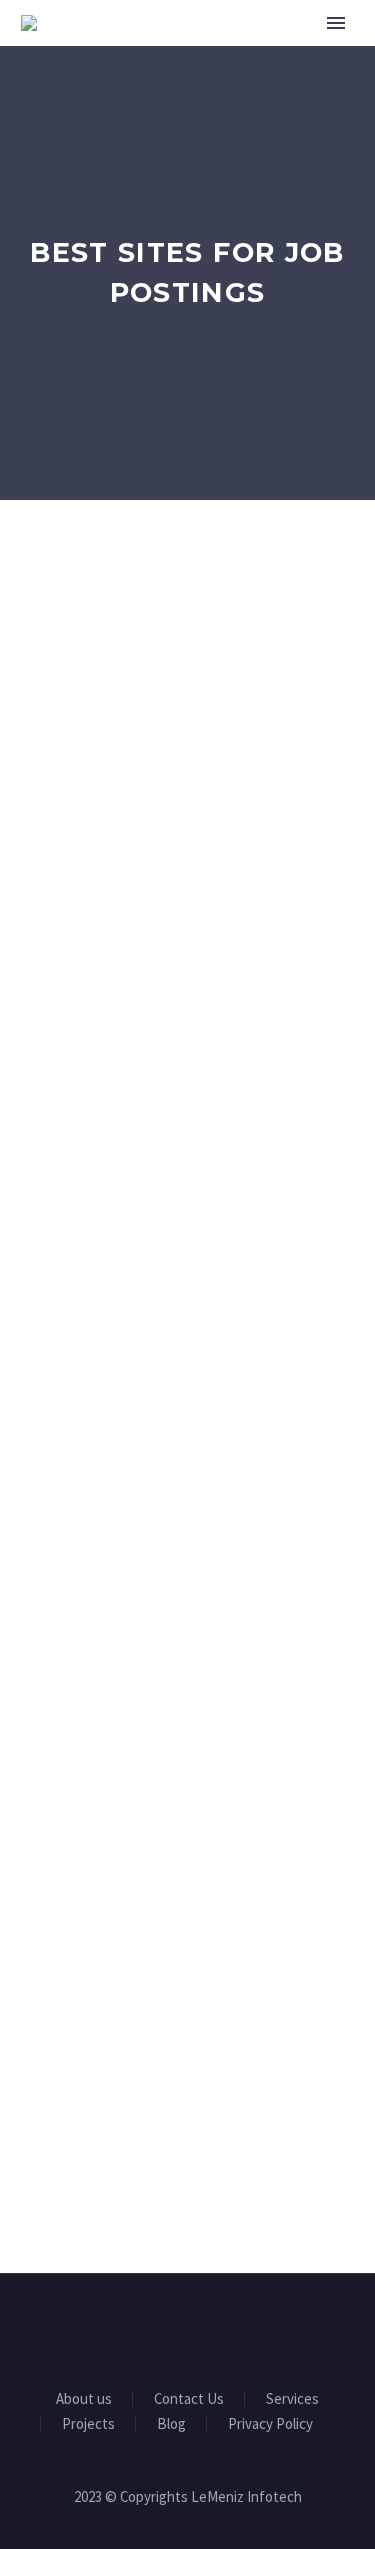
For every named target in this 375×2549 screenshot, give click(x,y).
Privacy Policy (270, 2424)
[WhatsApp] (240, 2328)
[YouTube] (214, 2328)
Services (292, 2399)
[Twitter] (188, 2328)
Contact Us (189, 2399)
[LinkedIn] (162, 2328)
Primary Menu (336, 23)
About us (84, 2399)
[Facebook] (136, 2328)
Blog (171, 2424)
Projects (88, 2424)
